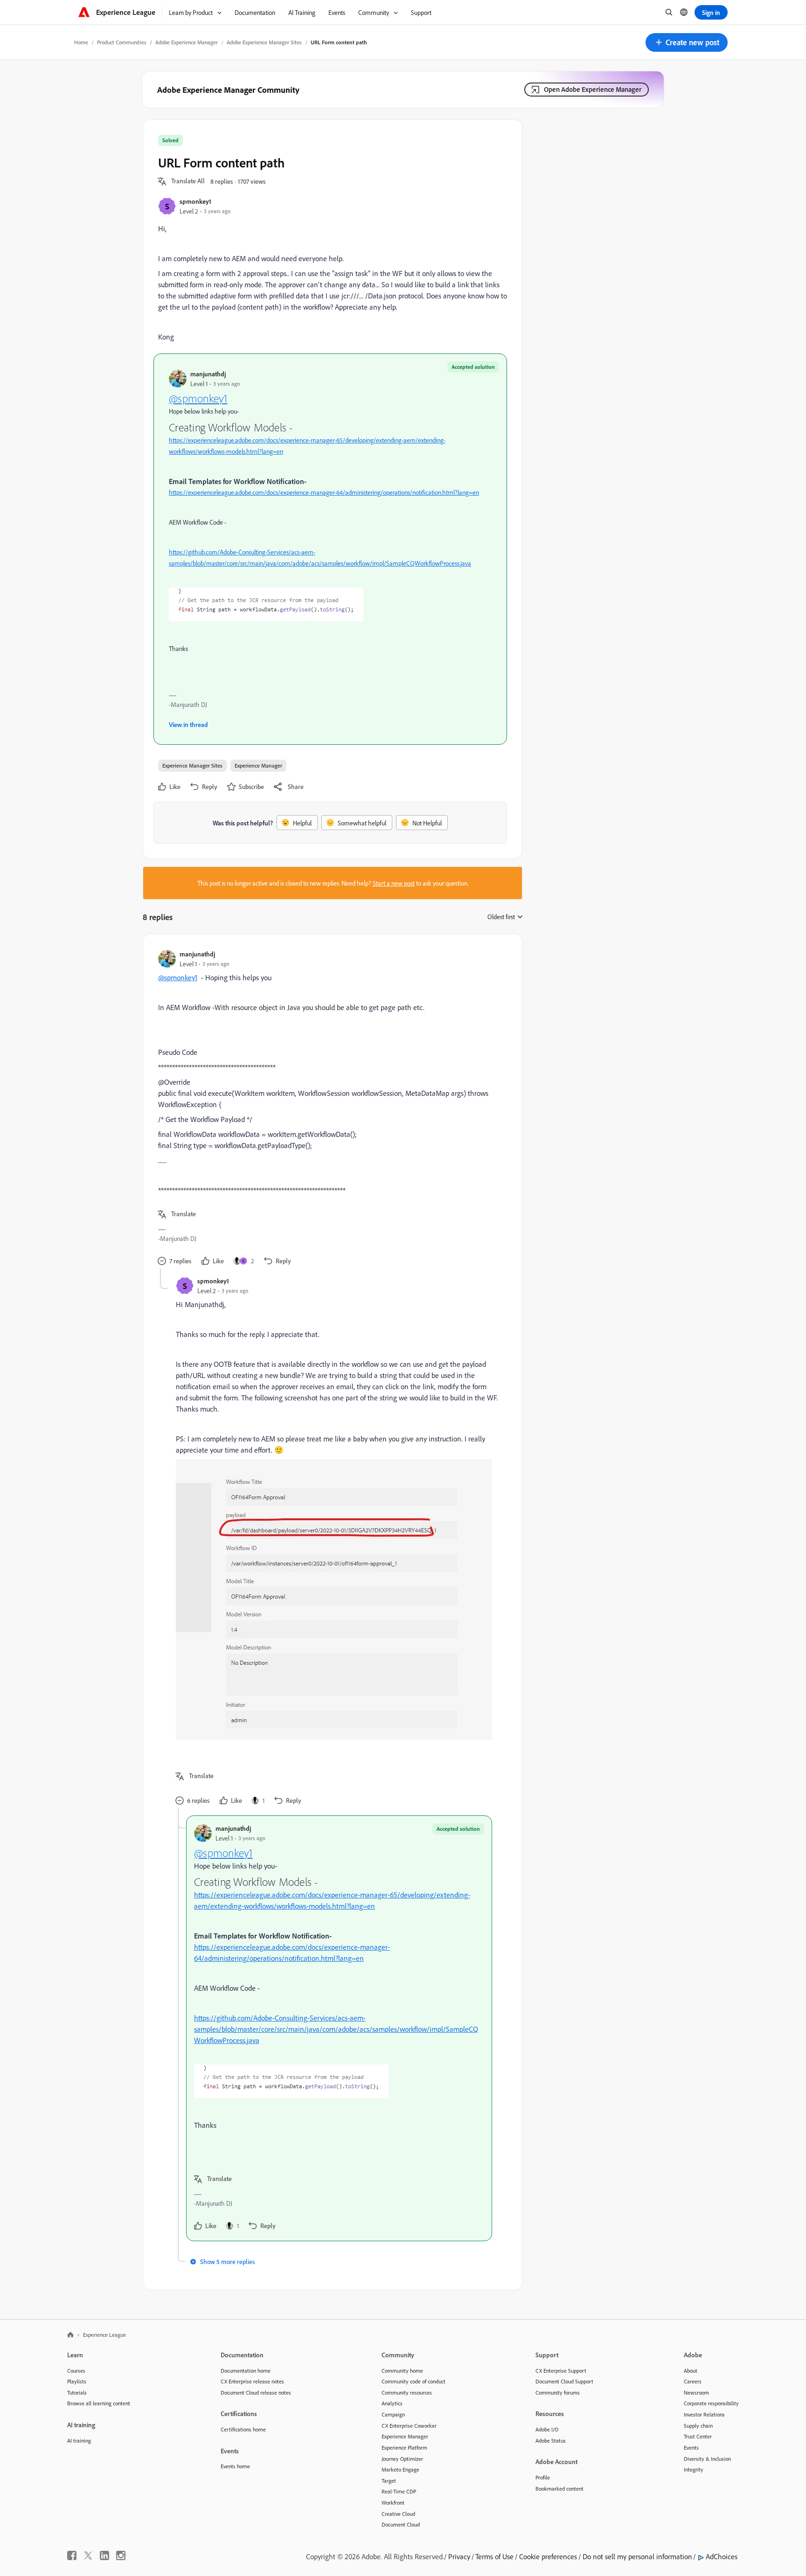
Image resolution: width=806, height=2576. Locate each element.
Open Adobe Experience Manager (593, 89)
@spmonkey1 (198, 398)
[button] (687, 42)
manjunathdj (208, 374)
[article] (330, 1109)
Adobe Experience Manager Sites (264, 42)
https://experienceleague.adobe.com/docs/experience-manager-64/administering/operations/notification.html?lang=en (324, 492)
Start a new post (394, 883)
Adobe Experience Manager (187, 42)
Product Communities (122, 42)
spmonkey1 (195, 201)
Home (81, 42)
